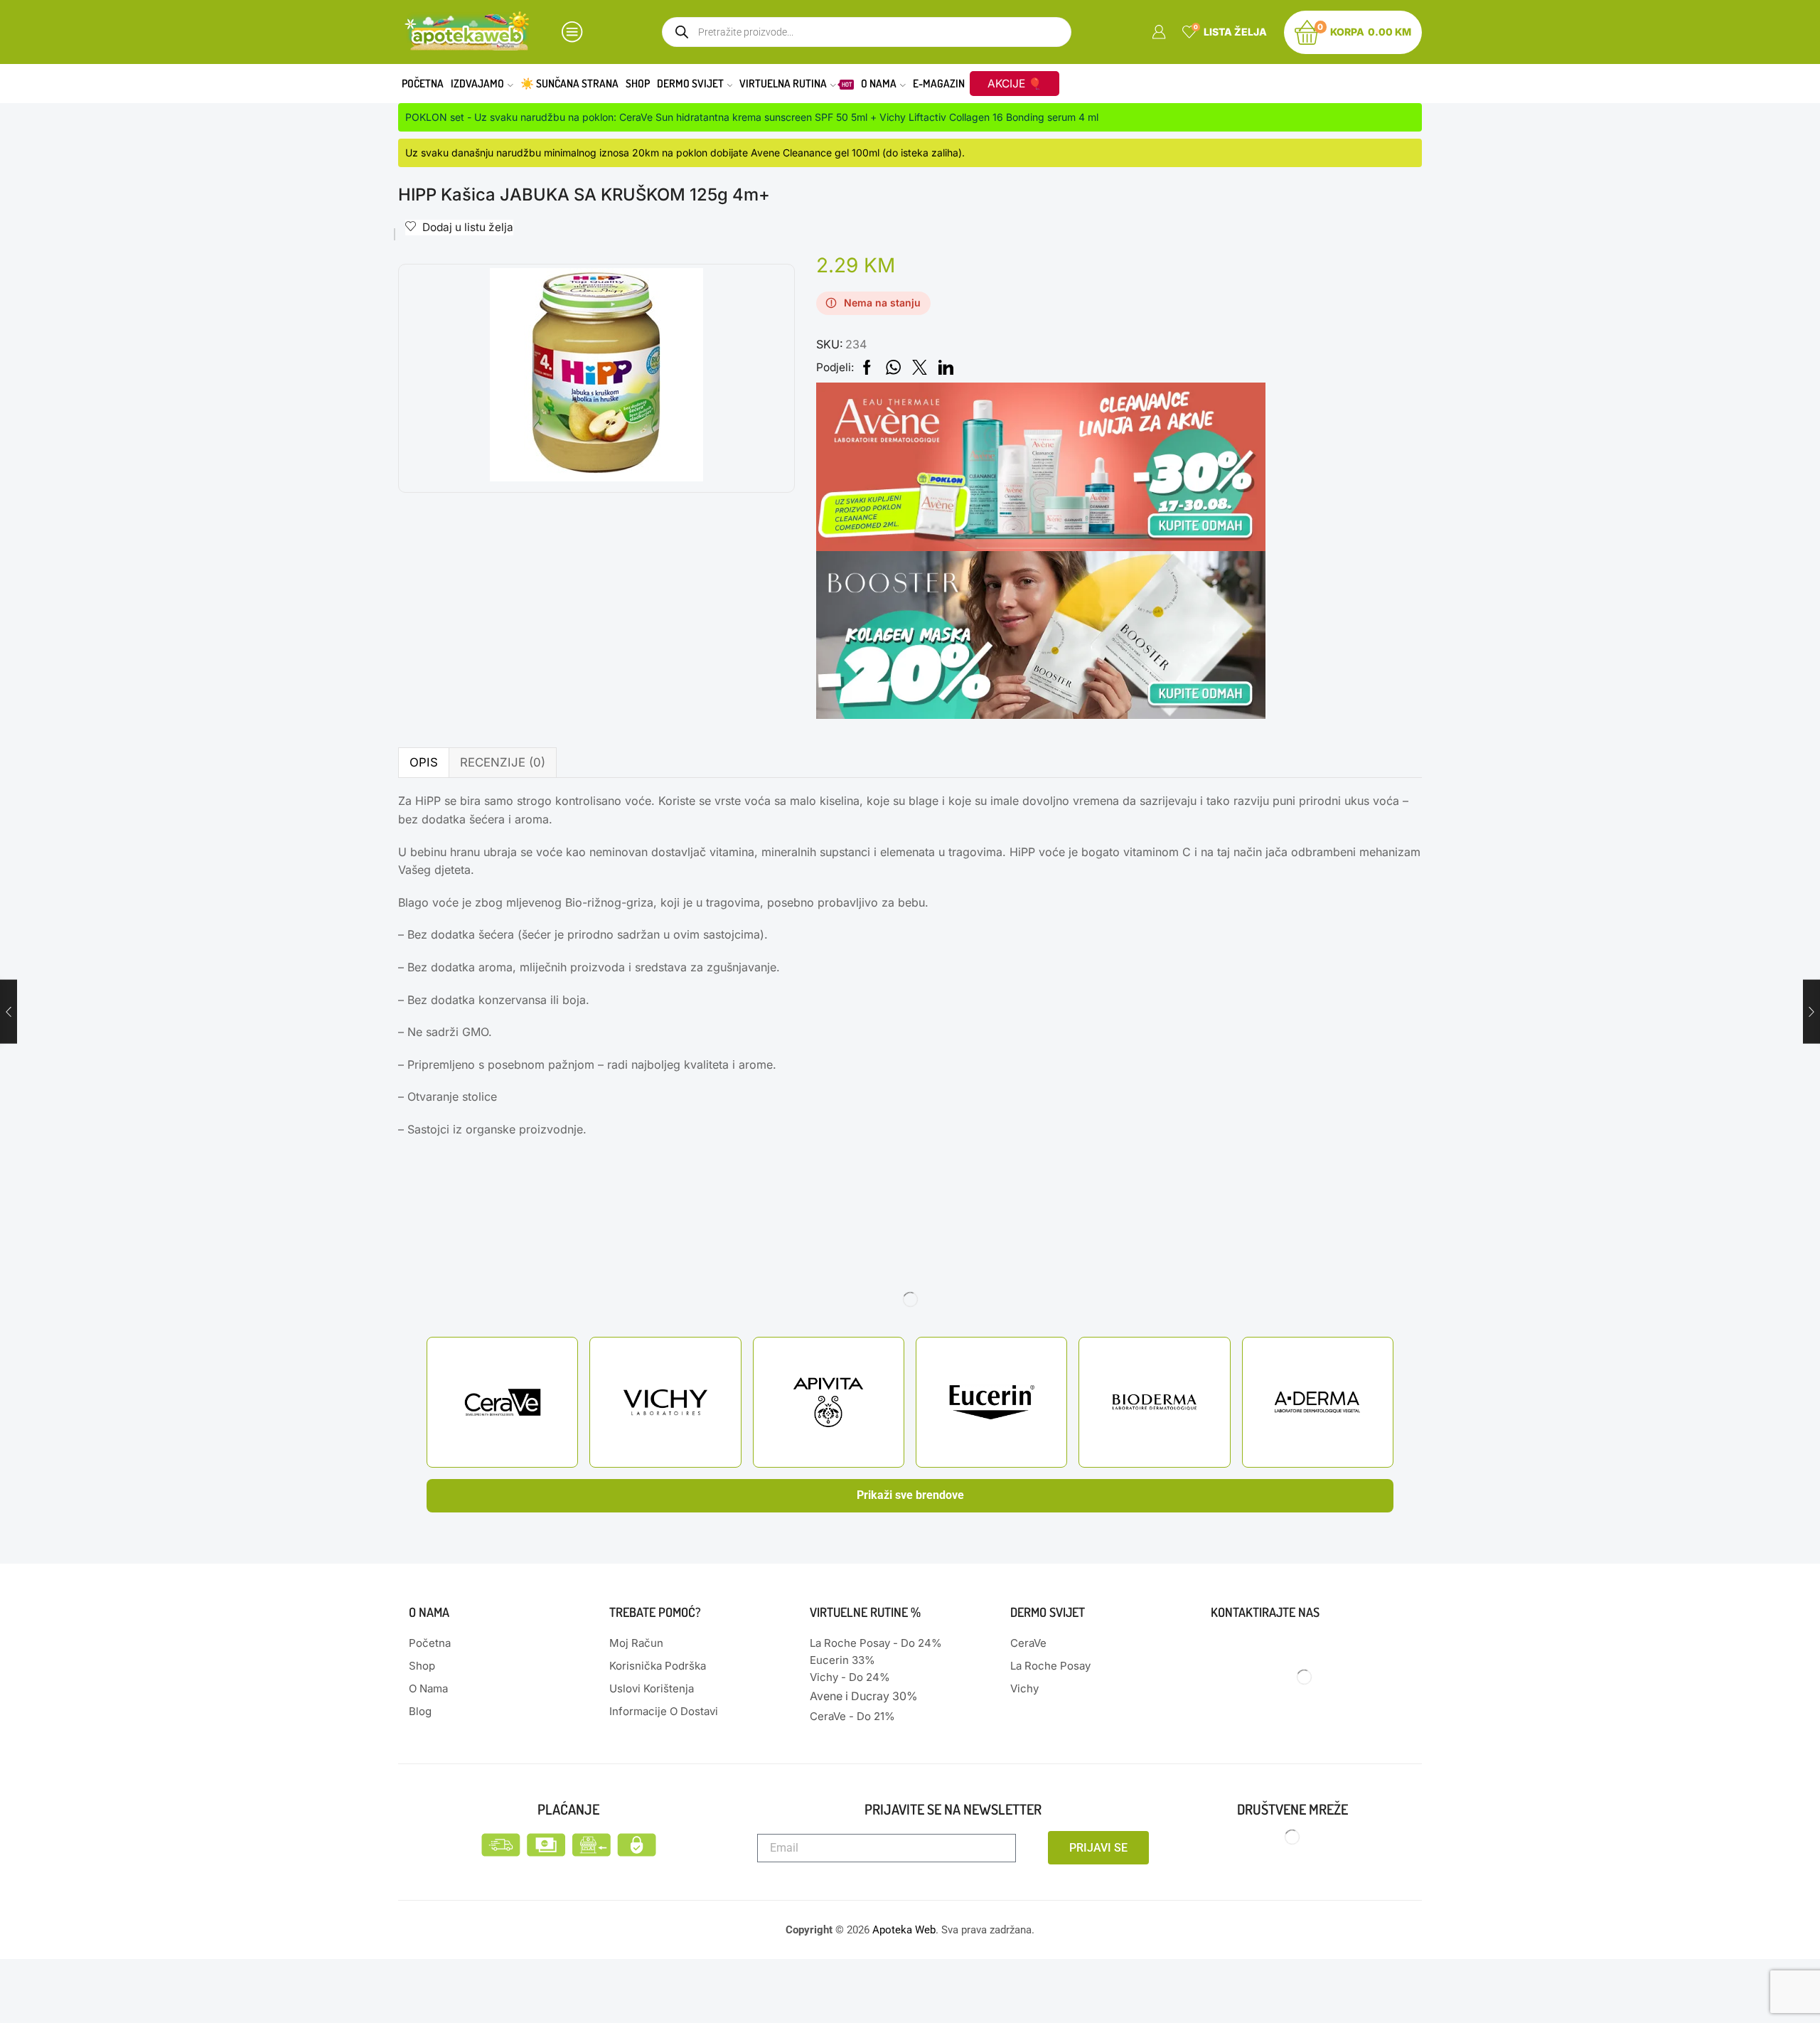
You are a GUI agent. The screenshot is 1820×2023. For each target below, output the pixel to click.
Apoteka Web (904, 1930)
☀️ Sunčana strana (569, 83)
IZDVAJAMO (477, 83)
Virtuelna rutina (796, 83)
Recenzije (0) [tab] (503, 762)
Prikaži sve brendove (910, 1495)
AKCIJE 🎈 (1015, 84)
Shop (638, 83)
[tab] (423, 763)
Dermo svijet (690, 83)
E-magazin (939, 83)
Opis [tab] (424, 762)
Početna (423, 83)
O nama (879, 83)
